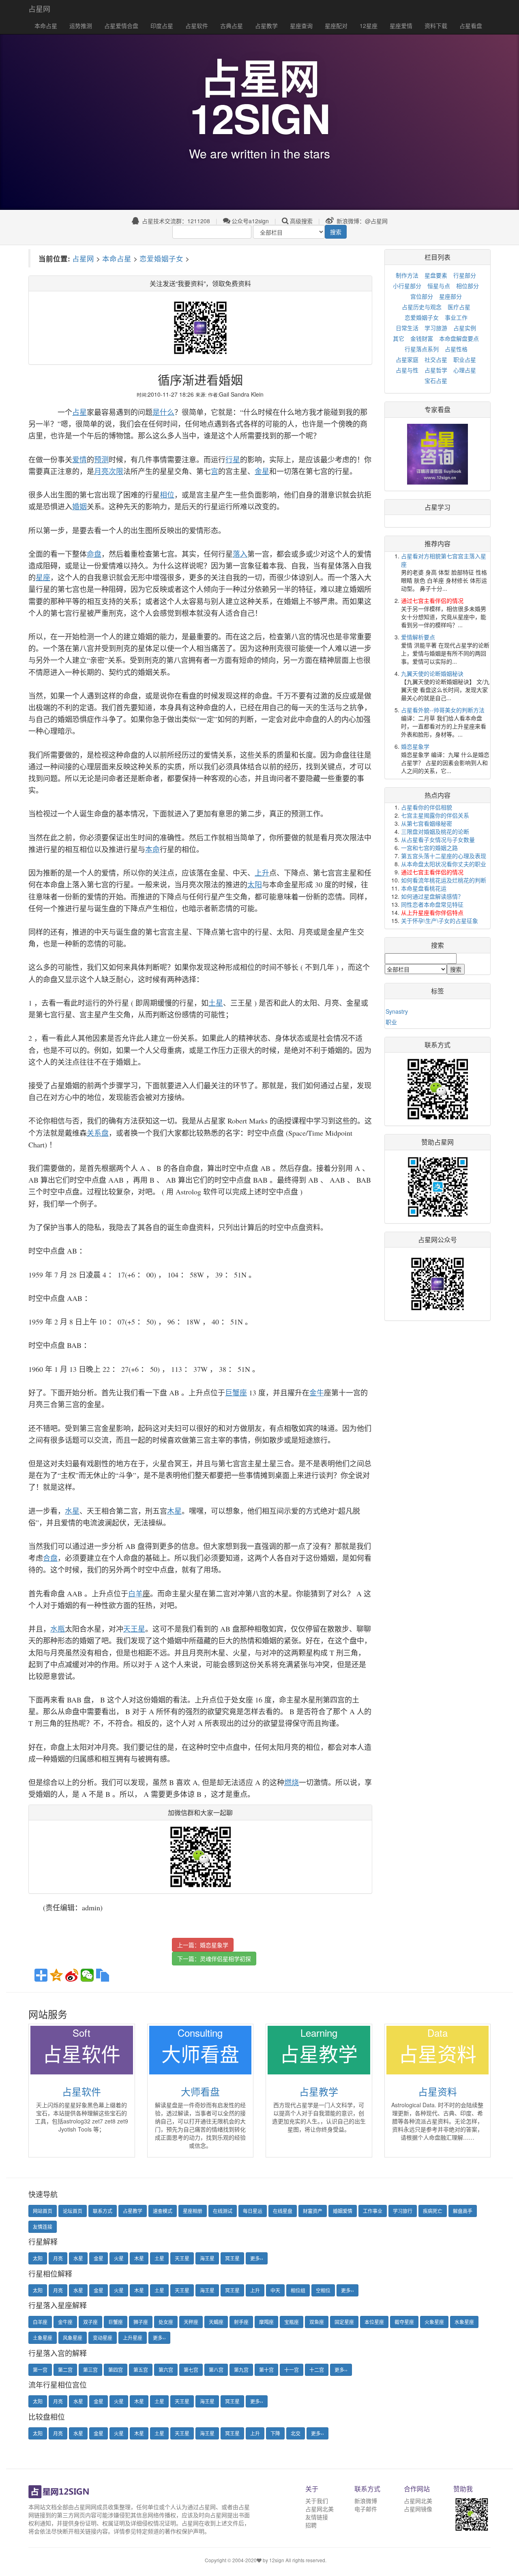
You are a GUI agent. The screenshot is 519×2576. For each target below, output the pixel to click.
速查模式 (163, 2211)
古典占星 (232, 26)
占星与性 (407, 370)
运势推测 (81, 26)
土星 (159, 2258)
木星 (139, 2258)
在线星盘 (283, 2211)
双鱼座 (317, 2322)
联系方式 (103, 2211)
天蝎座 (216, 2322)
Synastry (397, 1011)
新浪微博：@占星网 (361, 221)
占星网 (39, 9)
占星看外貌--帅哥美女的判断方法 (443, 710)
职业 (391, 1022)
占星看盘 (471, 26)
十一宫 (292, 2370)
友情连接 (43, 2227)
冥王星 (232, 2258)
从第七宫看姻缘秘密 (427, 823)
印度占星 (162, 26)
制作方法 (407, 275)
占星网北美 (320, 2509)
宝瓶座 (292, 2322)
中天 (275, 2290)
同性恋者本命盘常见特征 (432, 904)
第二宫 (65, 2370)
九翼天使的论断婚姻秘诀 (432, 673)
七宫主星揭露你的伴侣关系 (435, 815)
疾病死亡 (433, 2211)
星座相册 (193, 2211)
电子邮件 (366, 2509)
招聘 (311, 2525)
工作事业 (373, 2211)
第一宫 (40, 2370)
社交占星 (436, 359)
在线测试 (223, 2211)
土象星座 (43, 2338)
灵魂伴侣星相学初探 (225, 1959)
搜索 (336, 232)
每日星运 (253, 2211)
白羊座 (40, 2322)
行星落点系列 (422, 349)
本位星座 (374, 2322)
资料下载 (436, 26)
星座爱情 (401, 26)
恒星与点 (439, 286)
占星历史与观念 (422, 307)
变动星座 (103, 2338)
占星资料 (438, 2091)
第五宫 (141, 2370)
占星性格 (456, 349)
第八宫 (216, 2370)
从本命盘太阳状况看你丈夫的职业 (444, 864)
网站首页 (43, 2211)
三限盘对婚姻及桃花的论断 (435, 831)
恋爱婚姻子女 (161, 258)
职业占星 (465, 359)
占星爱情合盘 (121, 26)
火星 (119, 2258)
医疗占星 (459, 307)
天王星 (182, 2258)
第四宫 (116, 2370)
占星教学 (266, 26)
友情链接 (317, 2517)
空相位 (323, 2290)
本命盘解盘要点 (459, 338)
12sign (277, 2560)
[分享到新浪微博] (72, 1975)
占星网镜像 (418, 2509)
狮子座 (141, 2322)
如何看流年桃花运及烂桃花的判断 (444, 880)
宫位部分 (422, 296)
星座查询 (301, 26)
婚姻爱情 (343, 2211)
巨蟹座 (116, 2322)
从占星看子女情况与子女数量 (438, 839)
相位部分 (468, 286)
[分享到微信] (87, 1975)
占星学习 (438, 507)
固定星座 (344, 2322)
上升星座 (133, 2338)
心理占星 (465, 370)
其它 (399, 338)
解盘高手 (463, 2211)
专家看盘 (438, 409)
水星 (78, 2258)
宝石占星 (436, 380)
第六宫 (166, 2370)
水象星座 (464, 2322)
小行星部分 (407, 286)
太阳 (38, 2258)
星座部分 (450, 296)
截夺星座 (404, 2322)
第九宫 (241, 2370)
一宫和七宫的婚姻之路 (429, 848)
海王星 (207, 2258)
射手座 (241, 2322)
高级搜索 (301, 221)
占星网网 (85, 2507)
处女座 (166, 2322)
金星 (99, 2258)
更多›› (257, 2258)
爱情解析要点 (418, 637)
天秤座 (191, 2322)
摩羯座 (266, 2322)
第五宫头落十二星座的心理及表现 (444, 856)
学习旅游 (436, 328)
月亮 (58, 2258)
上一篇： (203, 1945)
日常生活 (407, 328)
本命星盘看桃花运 (424, 888)
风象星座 (73, 2338)
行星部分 (465, 275)
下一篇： (214, 1959)
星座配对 (336, 26)
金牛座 (65, 2322)
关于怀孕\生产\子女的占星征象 (440, 921)
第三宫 (90, 2370)
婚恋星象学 (214, 1945)
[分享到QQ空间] (56, 1975)
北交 (296, 2433)
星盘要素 (436, 275)
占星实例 (465, 328)
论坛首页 (73, 2211)
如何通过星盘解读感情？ (432, 896)
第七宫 (191, 2370)
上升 (255, 2290)
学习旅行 (403, 2211)
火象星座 (434, 2322)
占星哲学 (436, 370)
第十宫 (266, 2370)
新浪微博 (366, 2501)
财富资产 (313, 2211)
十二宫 (317, 2370)
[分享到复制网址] (103, 1975)
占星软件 (197, 26)
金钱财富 (422, 338)
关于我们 (317, 2501)
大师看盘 (200, 2091)
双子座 (90, 2322)
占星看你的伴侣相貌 (427, 807)
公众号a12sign (250, 221)
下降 (275, 2433)
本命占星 (46, 26)
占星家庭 (407, 359)
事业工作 (456, 317)
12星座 (369, 26)
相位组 (298, 2290)
